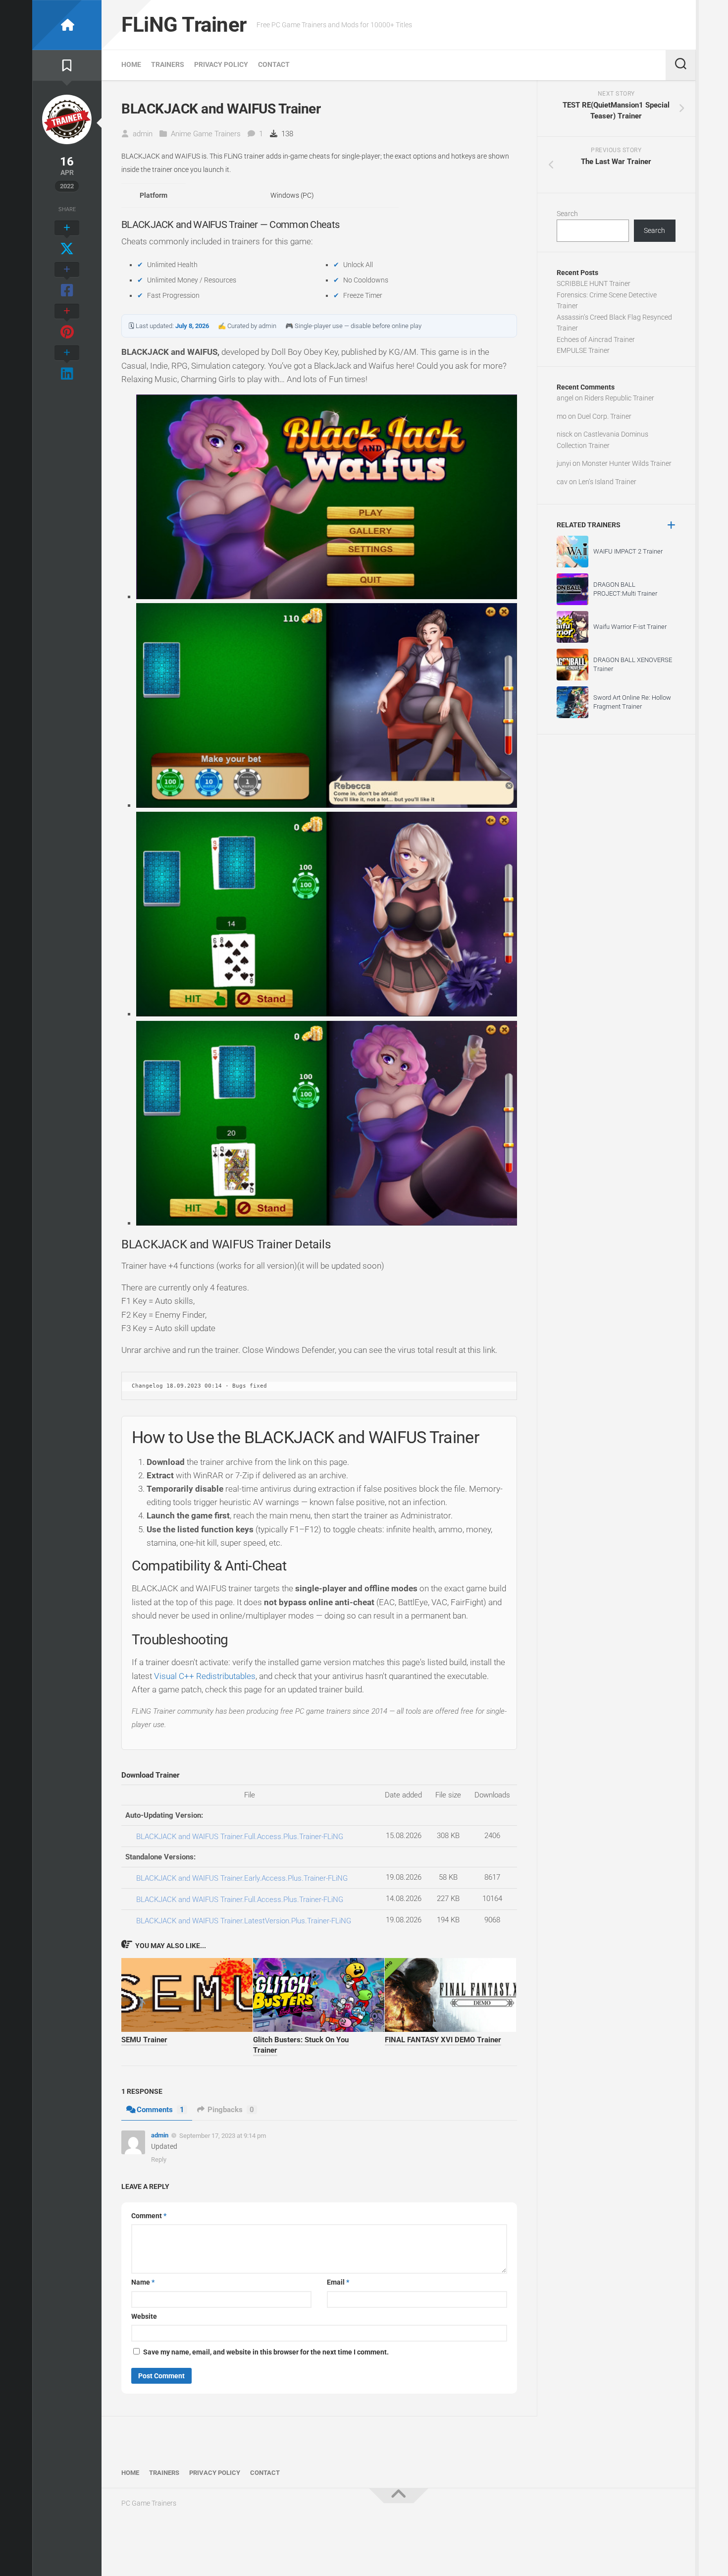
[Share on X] (67, 239)
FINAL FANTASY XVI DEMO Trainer (443, 2040)
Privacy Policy (221, 64)
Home (131, 64)
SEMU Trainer (144, 2040)
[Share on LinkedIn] (67, 364)
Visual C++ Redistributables (205, 1676)
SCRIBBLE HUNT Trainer (594, 283)
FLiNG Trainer (184, 25)
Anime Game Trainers (206, 134)
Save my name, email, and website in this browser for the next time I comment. (266, 2352)
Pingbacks (231, 2110)
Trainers (168, 64)
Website (144, 2316)
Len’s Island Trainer (607, 482)
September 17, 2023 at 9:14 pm (223, 2136)
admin (143, 134)
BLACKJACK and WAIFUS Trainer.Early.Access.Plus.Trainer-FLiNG (242, 1878)
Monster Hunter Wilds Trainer (627, 463)
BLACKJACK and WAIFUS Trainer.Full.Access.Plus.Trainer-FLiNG (240, 1837)
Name (143, 2282)
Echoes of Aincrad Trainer (596, 339)
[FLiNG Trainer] (67, 25)
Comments (160, 2110)
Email (338, 2282)
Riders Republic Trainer (619, 398)
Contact (274, 64)
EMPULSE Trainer (583, 350)
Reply (159, 2159)
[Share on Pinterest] (67, 322)
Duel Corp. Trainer (604, 416)
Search (567, 214)
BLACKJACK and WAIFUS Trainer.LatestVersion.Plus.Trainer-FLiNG (244, 1921)
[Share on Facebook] (67, 280)
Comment (149, 2216)
